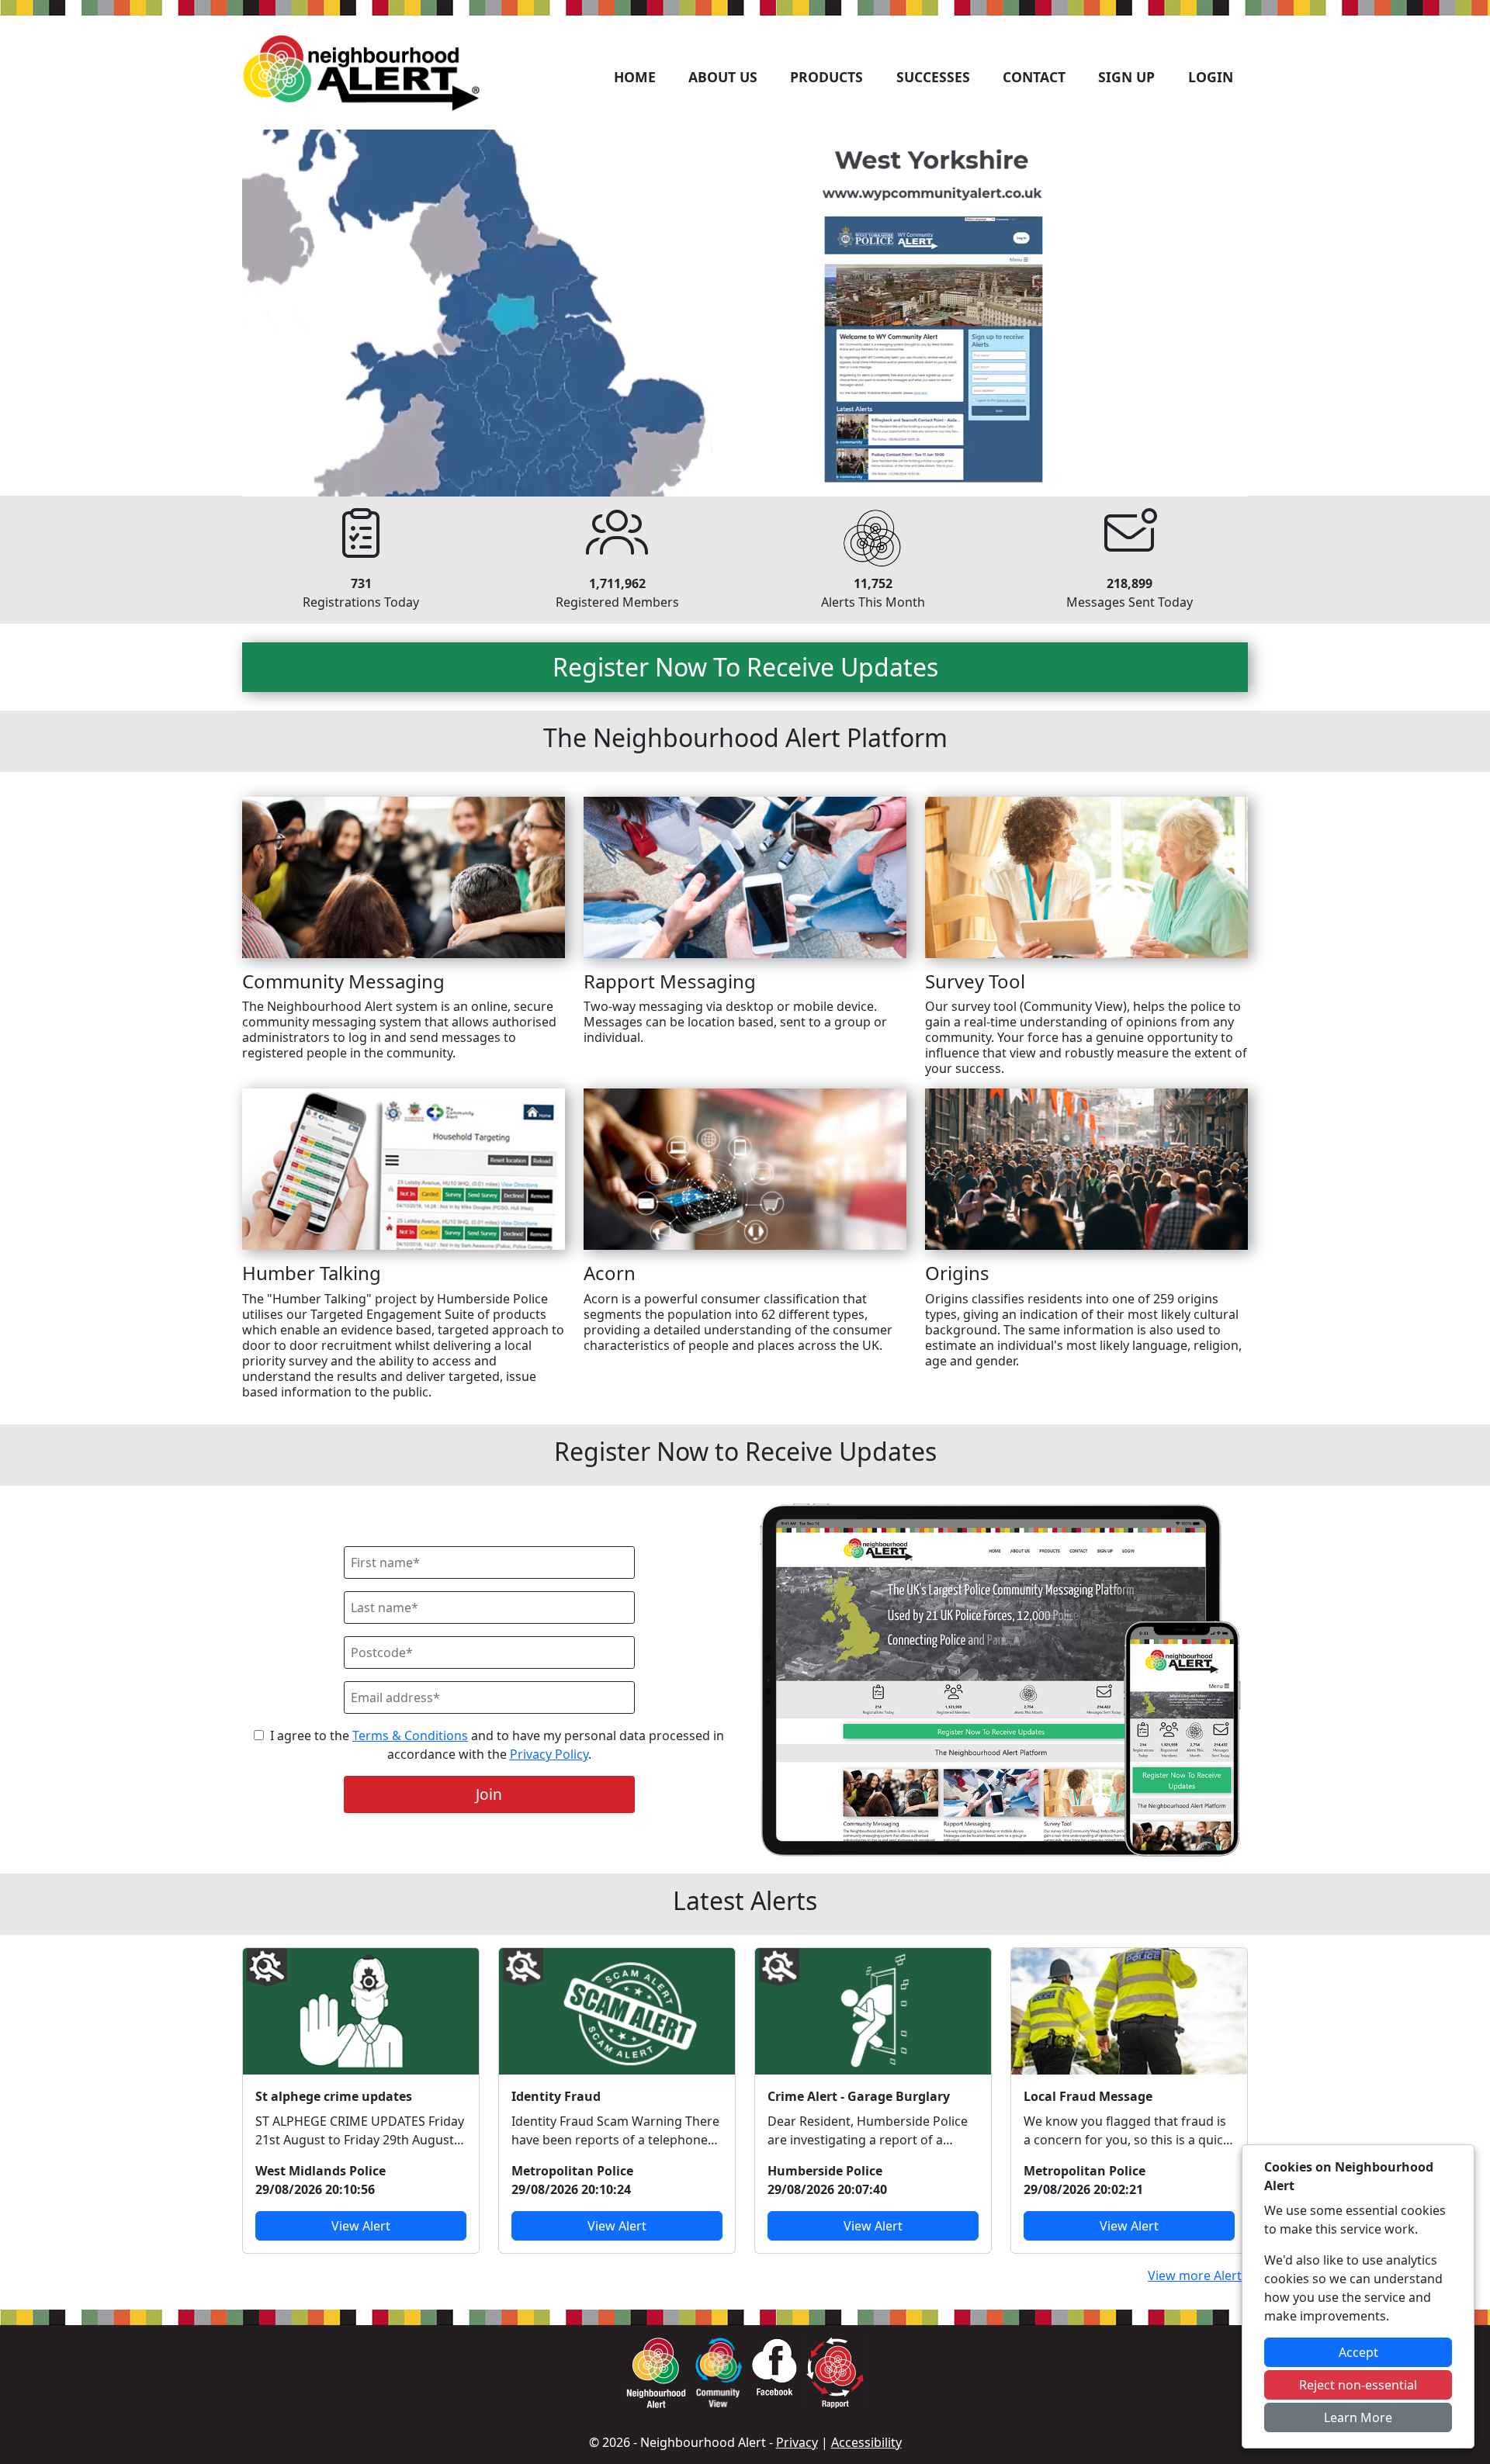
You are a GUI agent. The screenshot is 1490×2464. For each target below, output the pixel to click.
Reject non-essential (1358, 2385)
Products (826, 77)
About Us (723, 77)
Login (1211, 77)
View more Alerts (1198, 2275)
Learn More (1358, 2417)
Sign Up (1126, 77)
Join (489, 1794)
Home (635, 77)
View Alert (361, 2226)
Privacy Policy (549, 1754)
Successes (933, 77)
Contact (1034, 77)
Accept (1358, 2352)
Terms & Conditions (410, 1736)
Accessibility (866, 2442)
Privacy (797, 2442)
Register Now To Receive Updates (745, 667)
